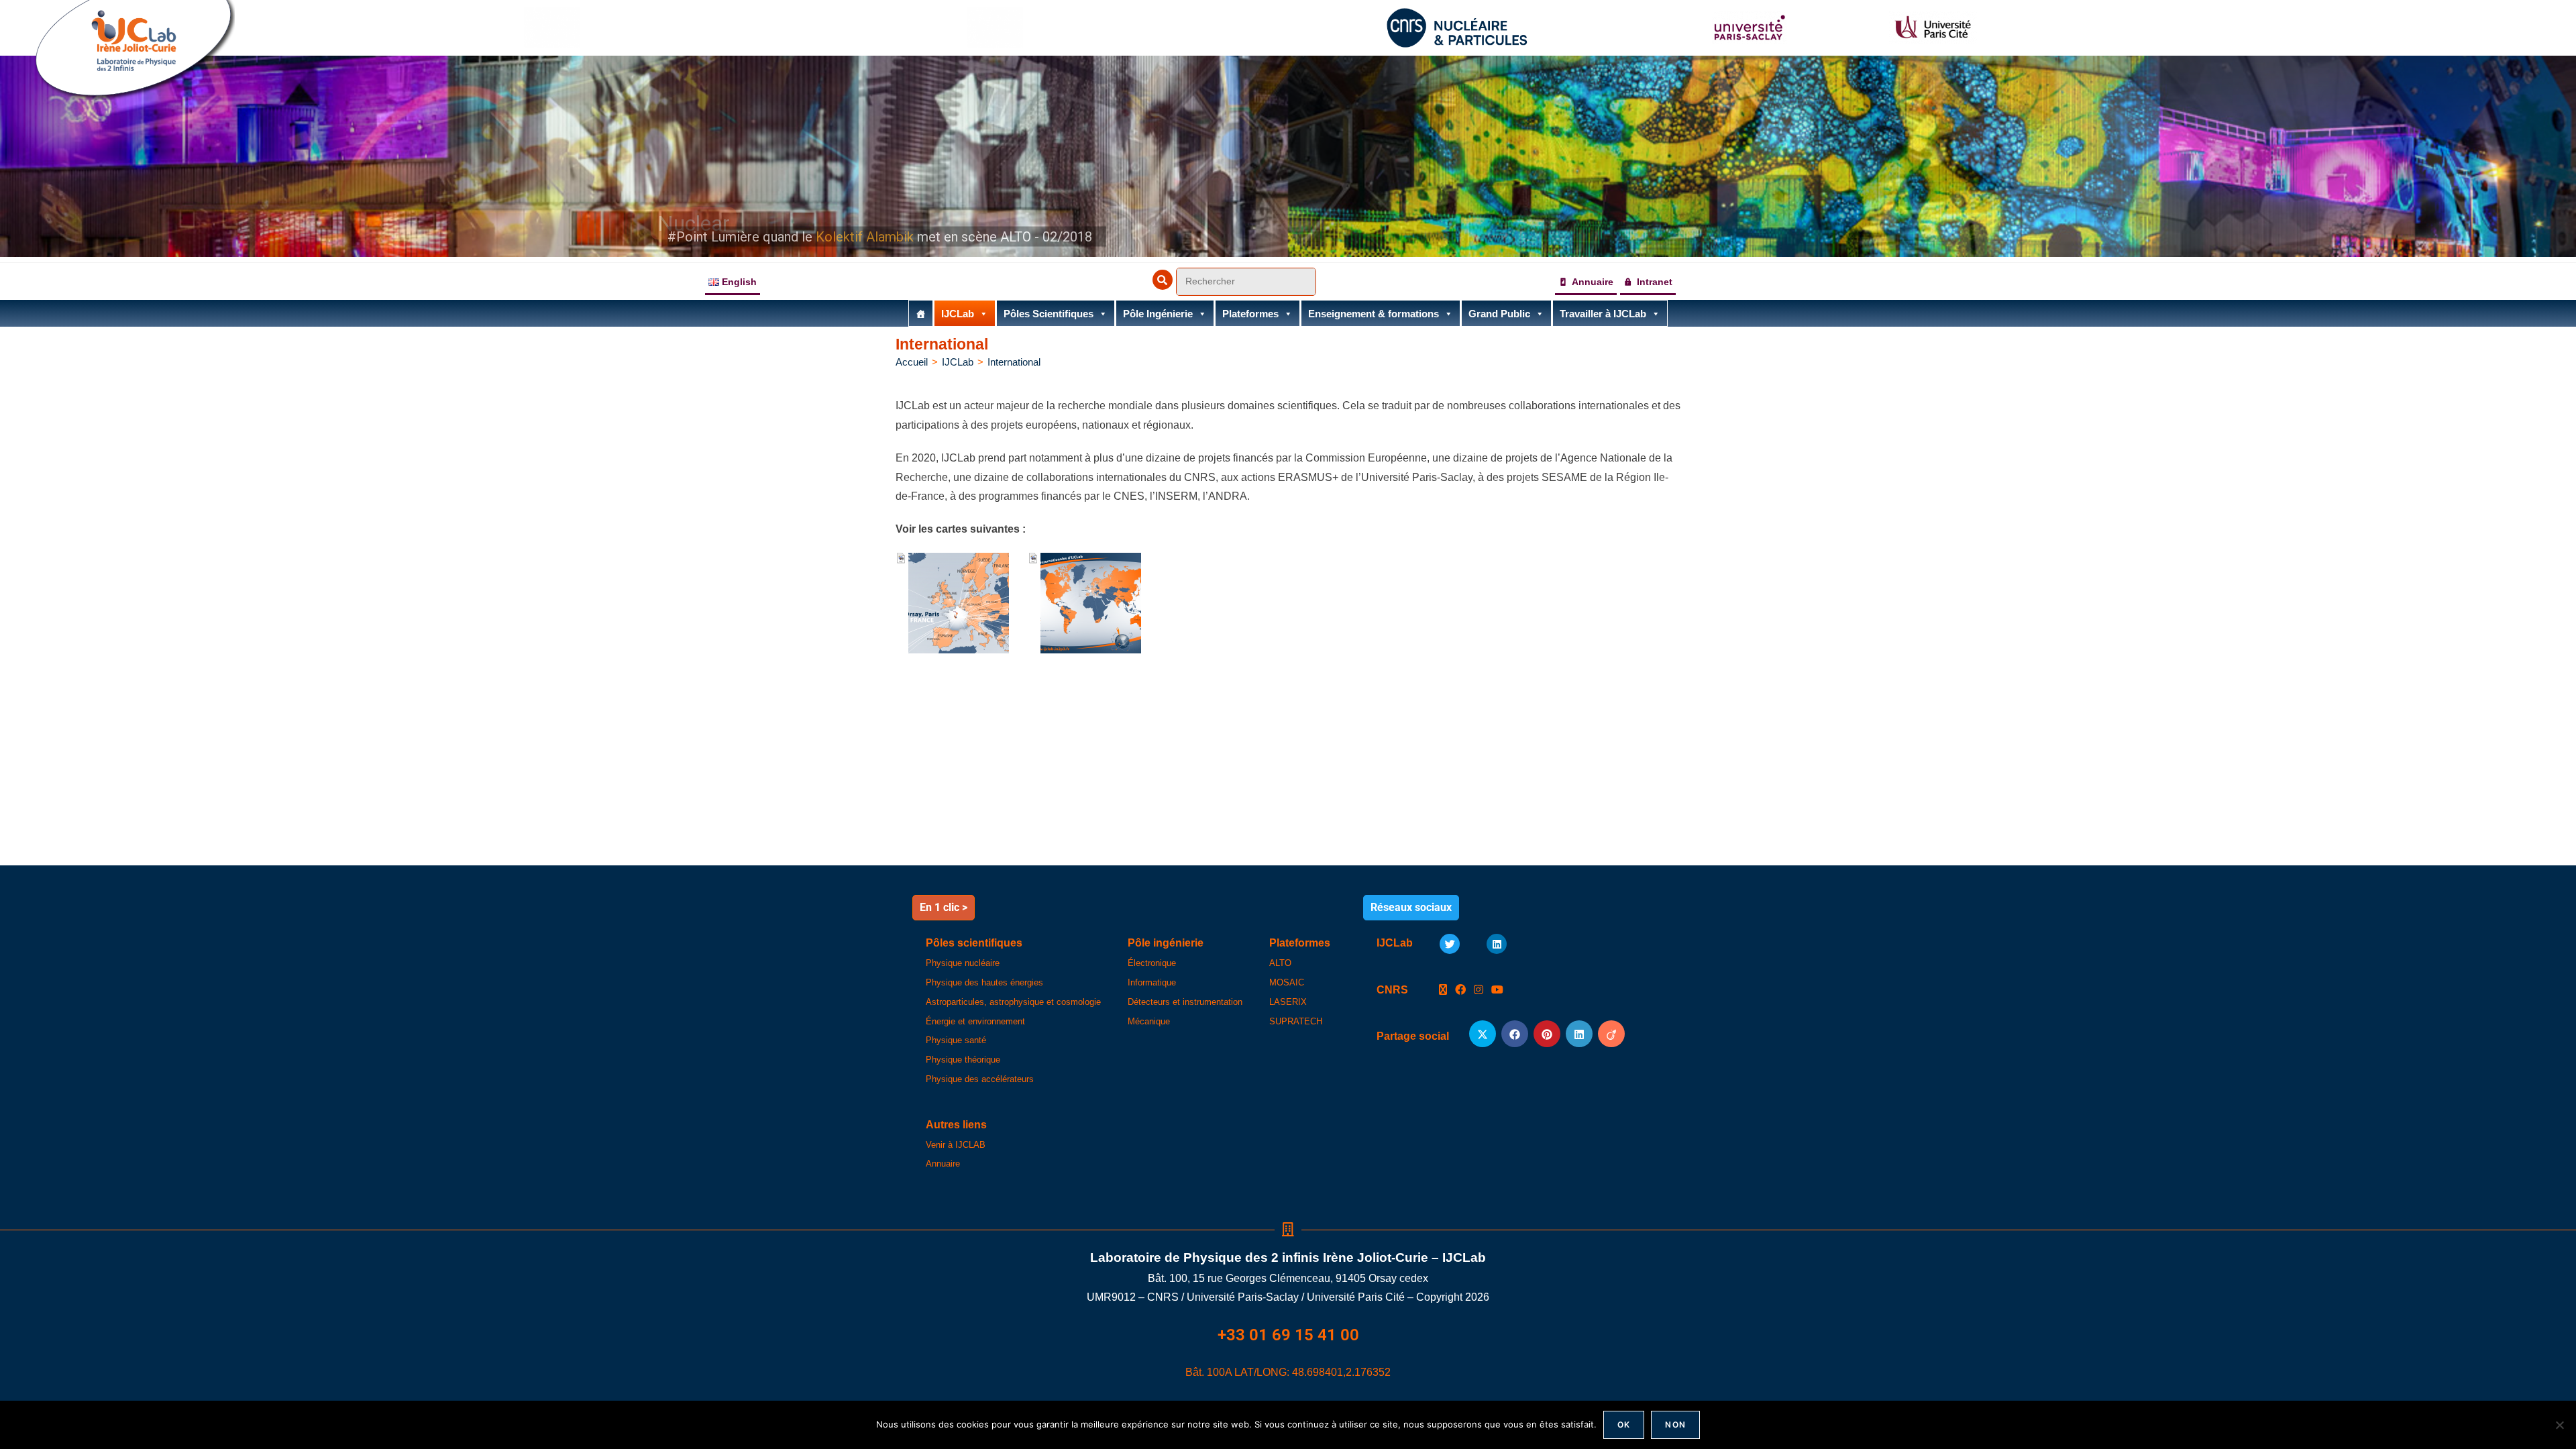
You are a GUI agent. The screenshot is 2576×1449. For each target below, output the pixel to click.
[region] (1288, 156)
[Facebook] (1460, 990)
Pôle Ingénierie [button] (1158, 314)
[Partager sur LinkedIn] (1579, 1034)
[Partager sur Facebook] (1515, 1034)
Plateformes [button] (1250, 314)
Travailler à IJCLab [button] (1603, 314)
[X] (1443, 990)
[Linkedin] (1497, 944)
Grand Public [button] (1499, 314)
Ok (1624, 1425)
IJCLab (958, 314)
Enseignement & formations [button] (1374, 314)
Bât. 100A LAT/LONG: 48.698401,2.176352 (1288, 1372)
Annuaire (1593, 282)
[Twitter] (1450, 944)
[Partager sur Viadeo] (1611, 1034)
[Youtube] (1497, 990)
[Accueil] (921, 313)
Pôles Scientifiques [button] (1049, 314)
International (1014, 362)
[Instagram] (1479, 990)
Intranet (1655, 282)
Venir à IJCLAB (956, 1145)
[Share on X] (1483, 1034)
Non (1675, 1425)
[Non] (2559, 1425)
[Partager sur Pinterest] (1547, 1034)
